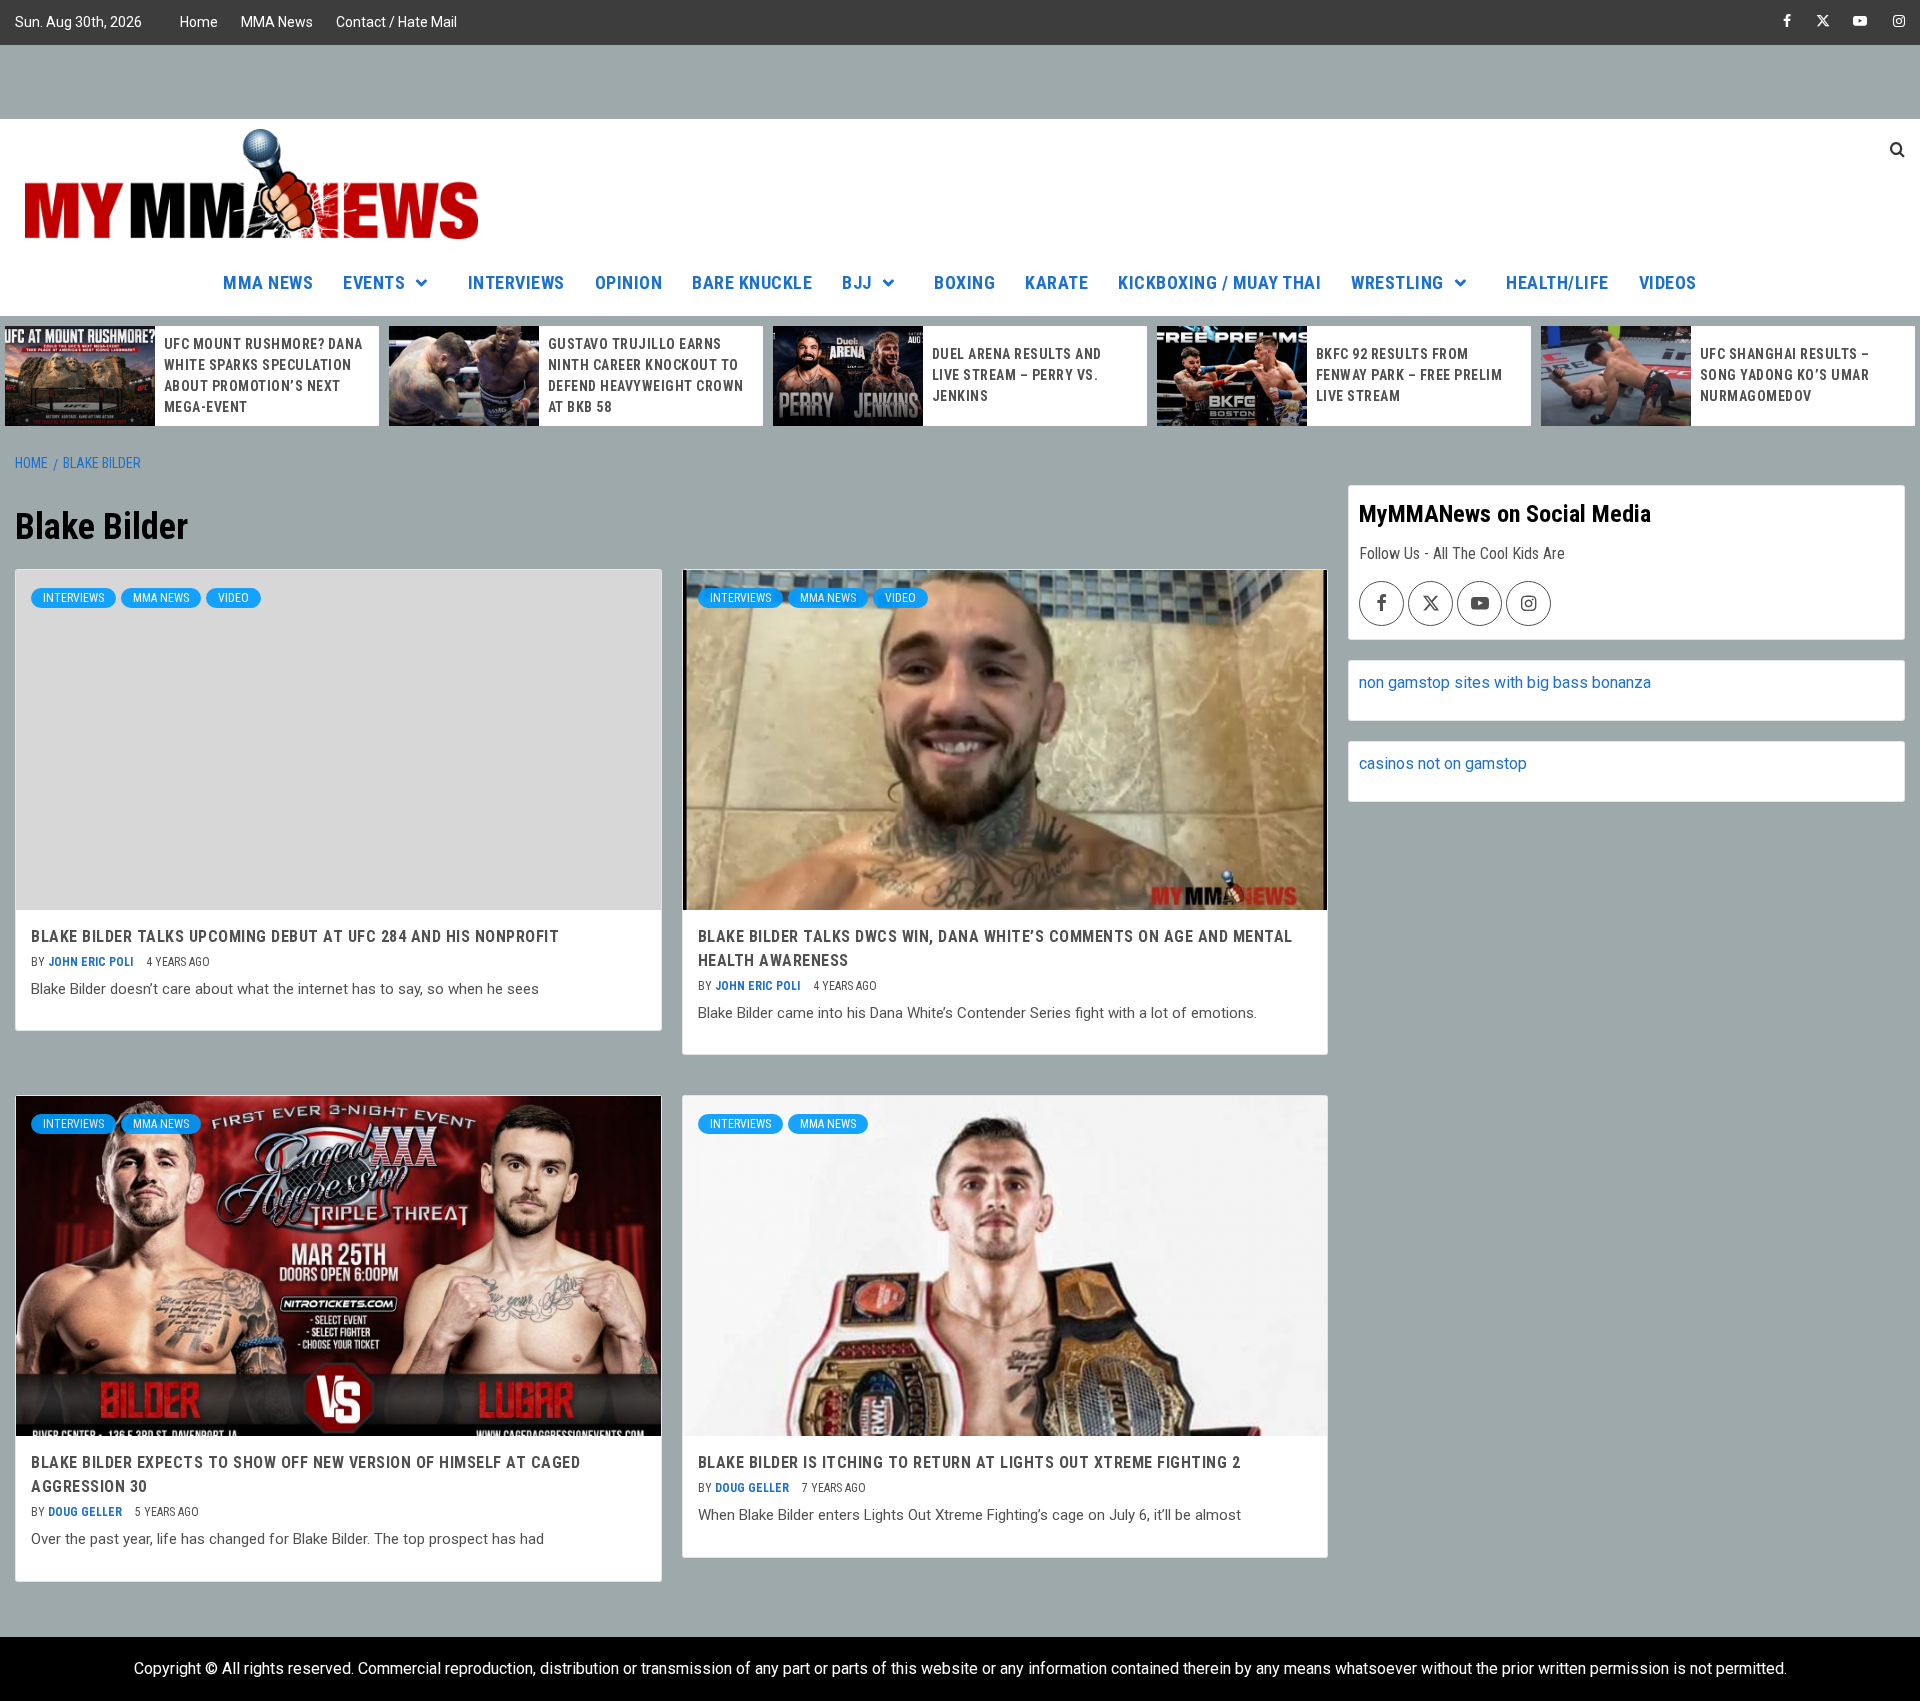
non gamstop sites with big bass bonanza (1505, 682)
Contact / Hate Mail (396, 22)
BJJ (857, 282)
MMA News (277, 22)
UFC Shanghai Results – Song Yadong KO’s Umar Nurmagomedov (1785, 375)
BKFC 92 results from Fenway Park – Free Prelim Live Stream (1409, 375)
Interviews (516, 282)
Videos (1668, 282)
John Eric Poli (92, 962)
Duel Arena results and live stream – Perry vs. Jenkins (1017, 375)
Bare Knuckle (752, 282)
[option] (192, 376)
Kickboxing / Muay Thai (1219, 282)
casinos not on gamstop (1443, 763)
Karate (1056, 282)
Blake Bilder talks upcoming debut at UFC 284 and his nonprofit (295, 936)
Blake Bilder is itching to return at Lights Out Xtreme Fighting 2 (969, 1462)
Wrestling (1397, 282)
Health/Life (1557, 282)
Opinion (629, 282)
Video (233, 598)
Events (374, 282)
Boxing (964, 282)
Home (199, 22)
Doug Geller (86, 1512)
